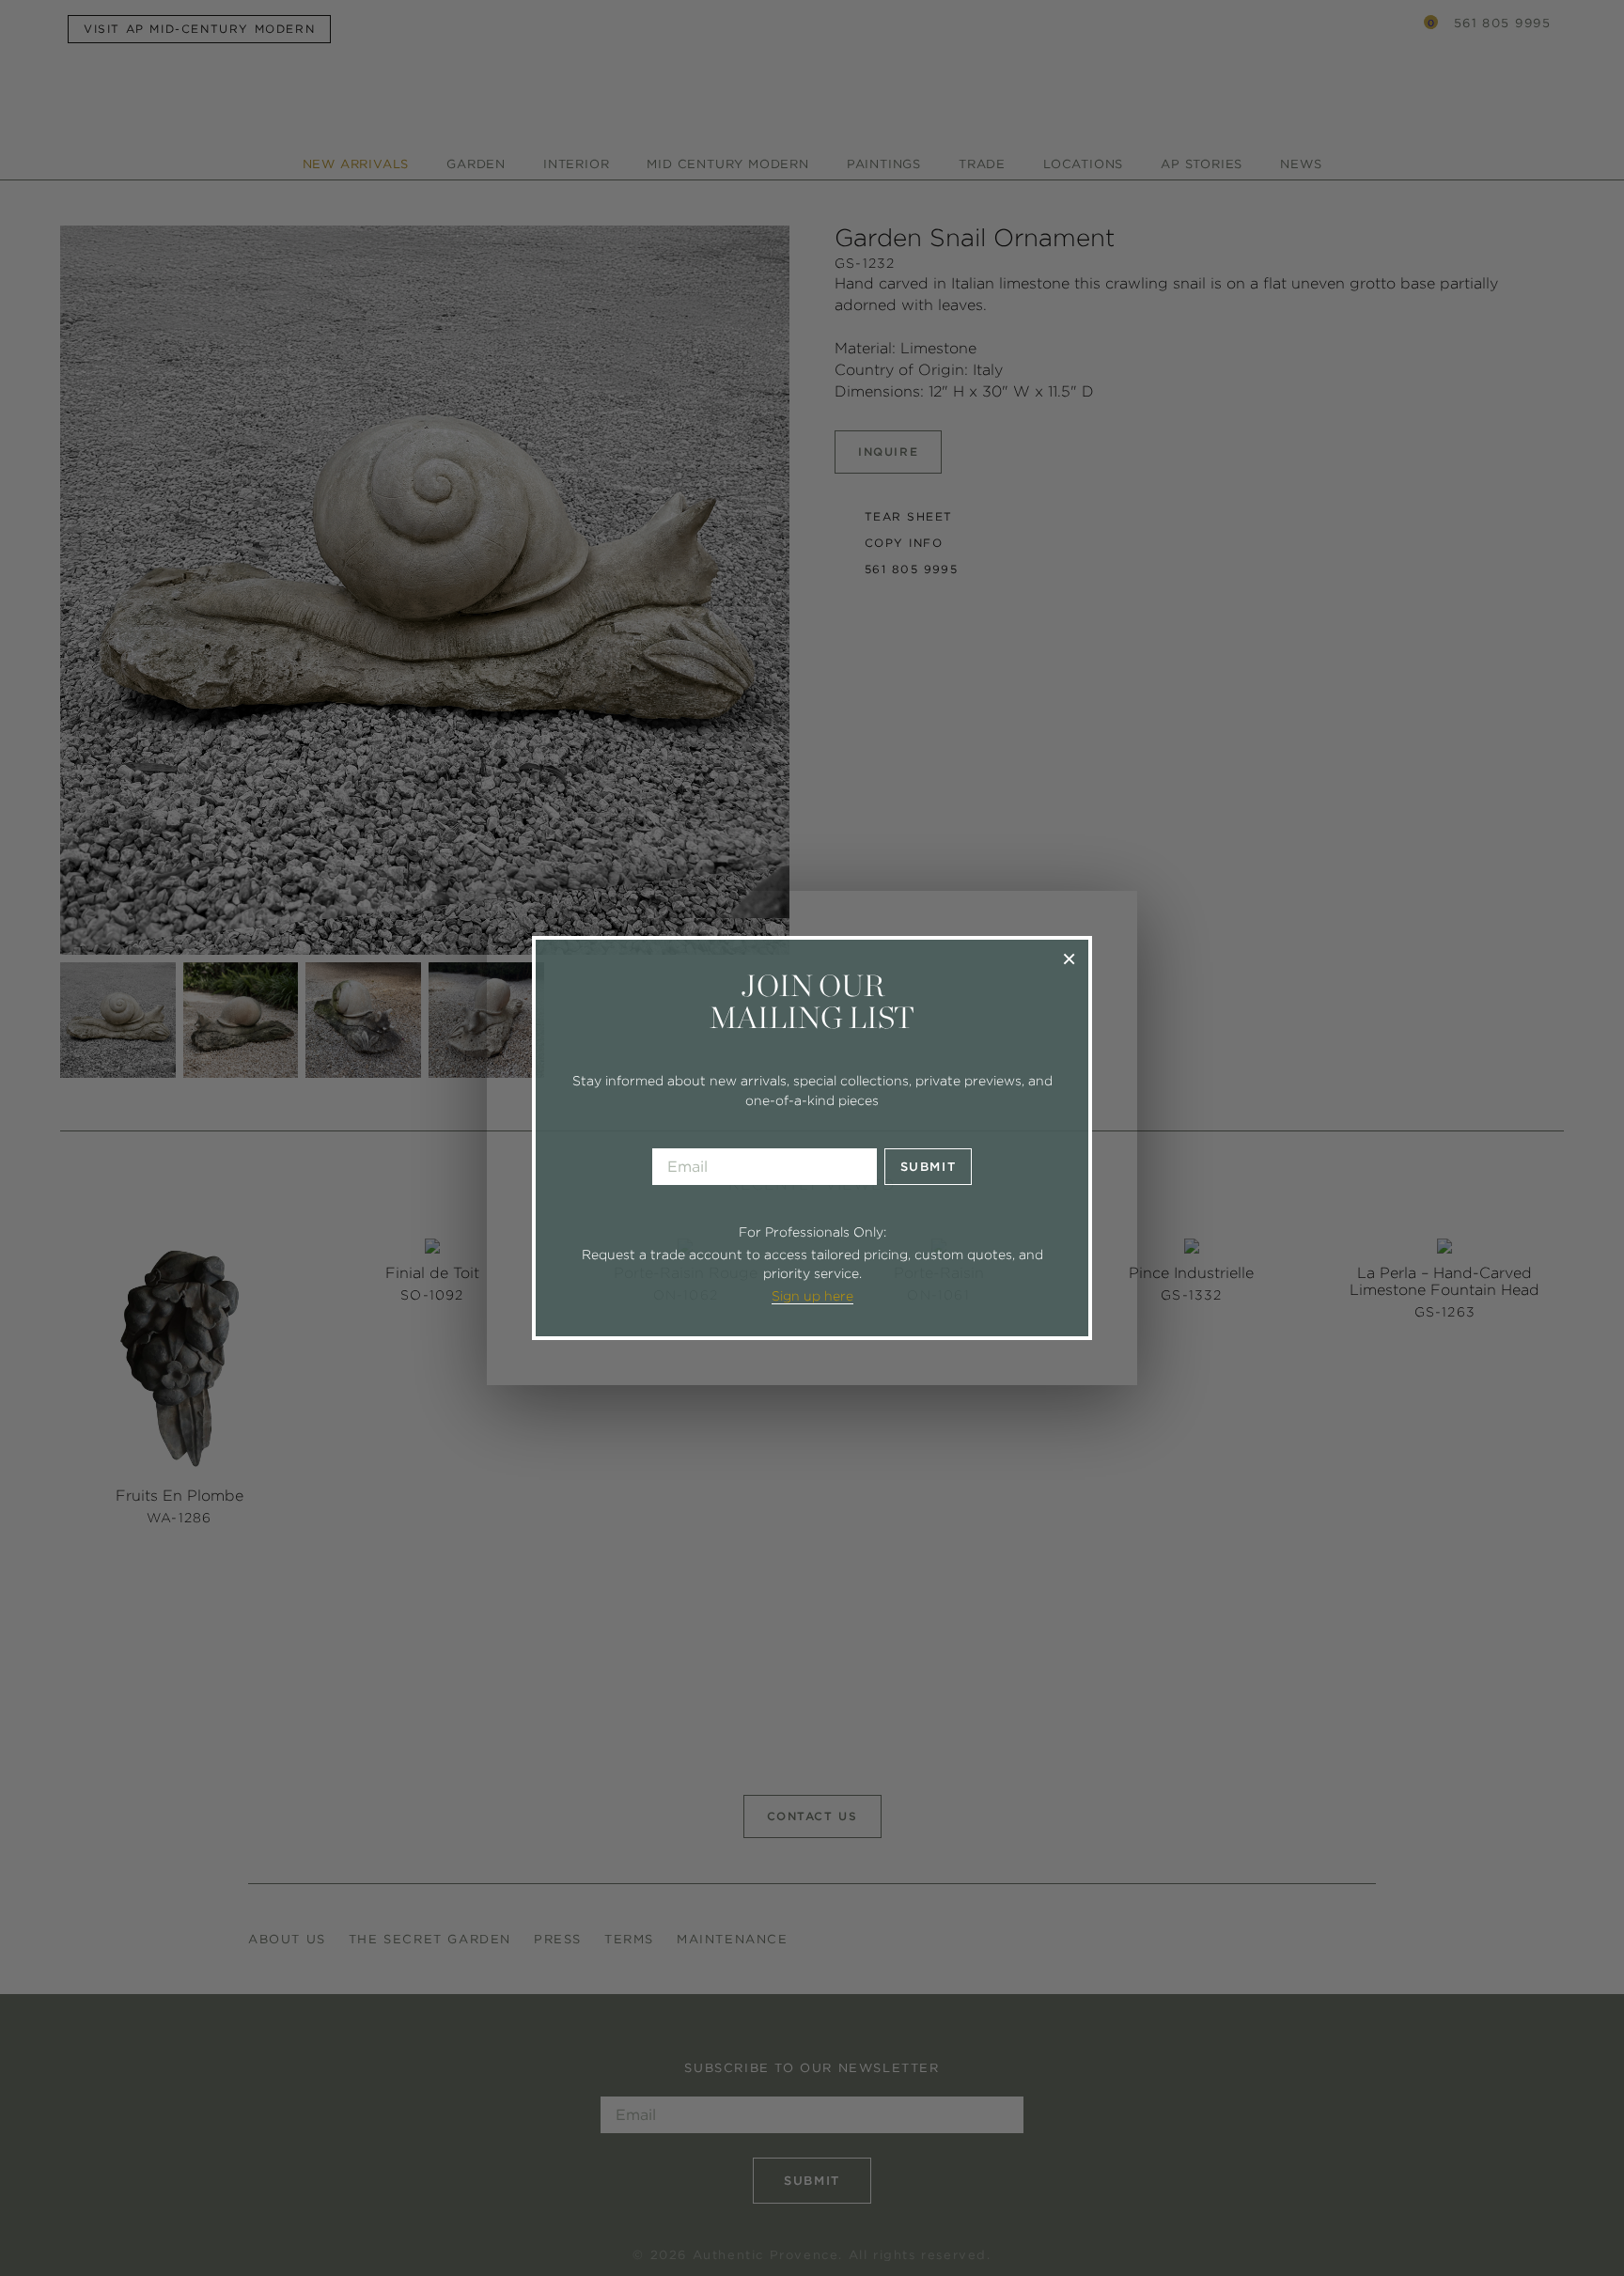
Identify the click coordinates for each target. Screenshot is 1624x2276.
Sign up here (812, 1296)
